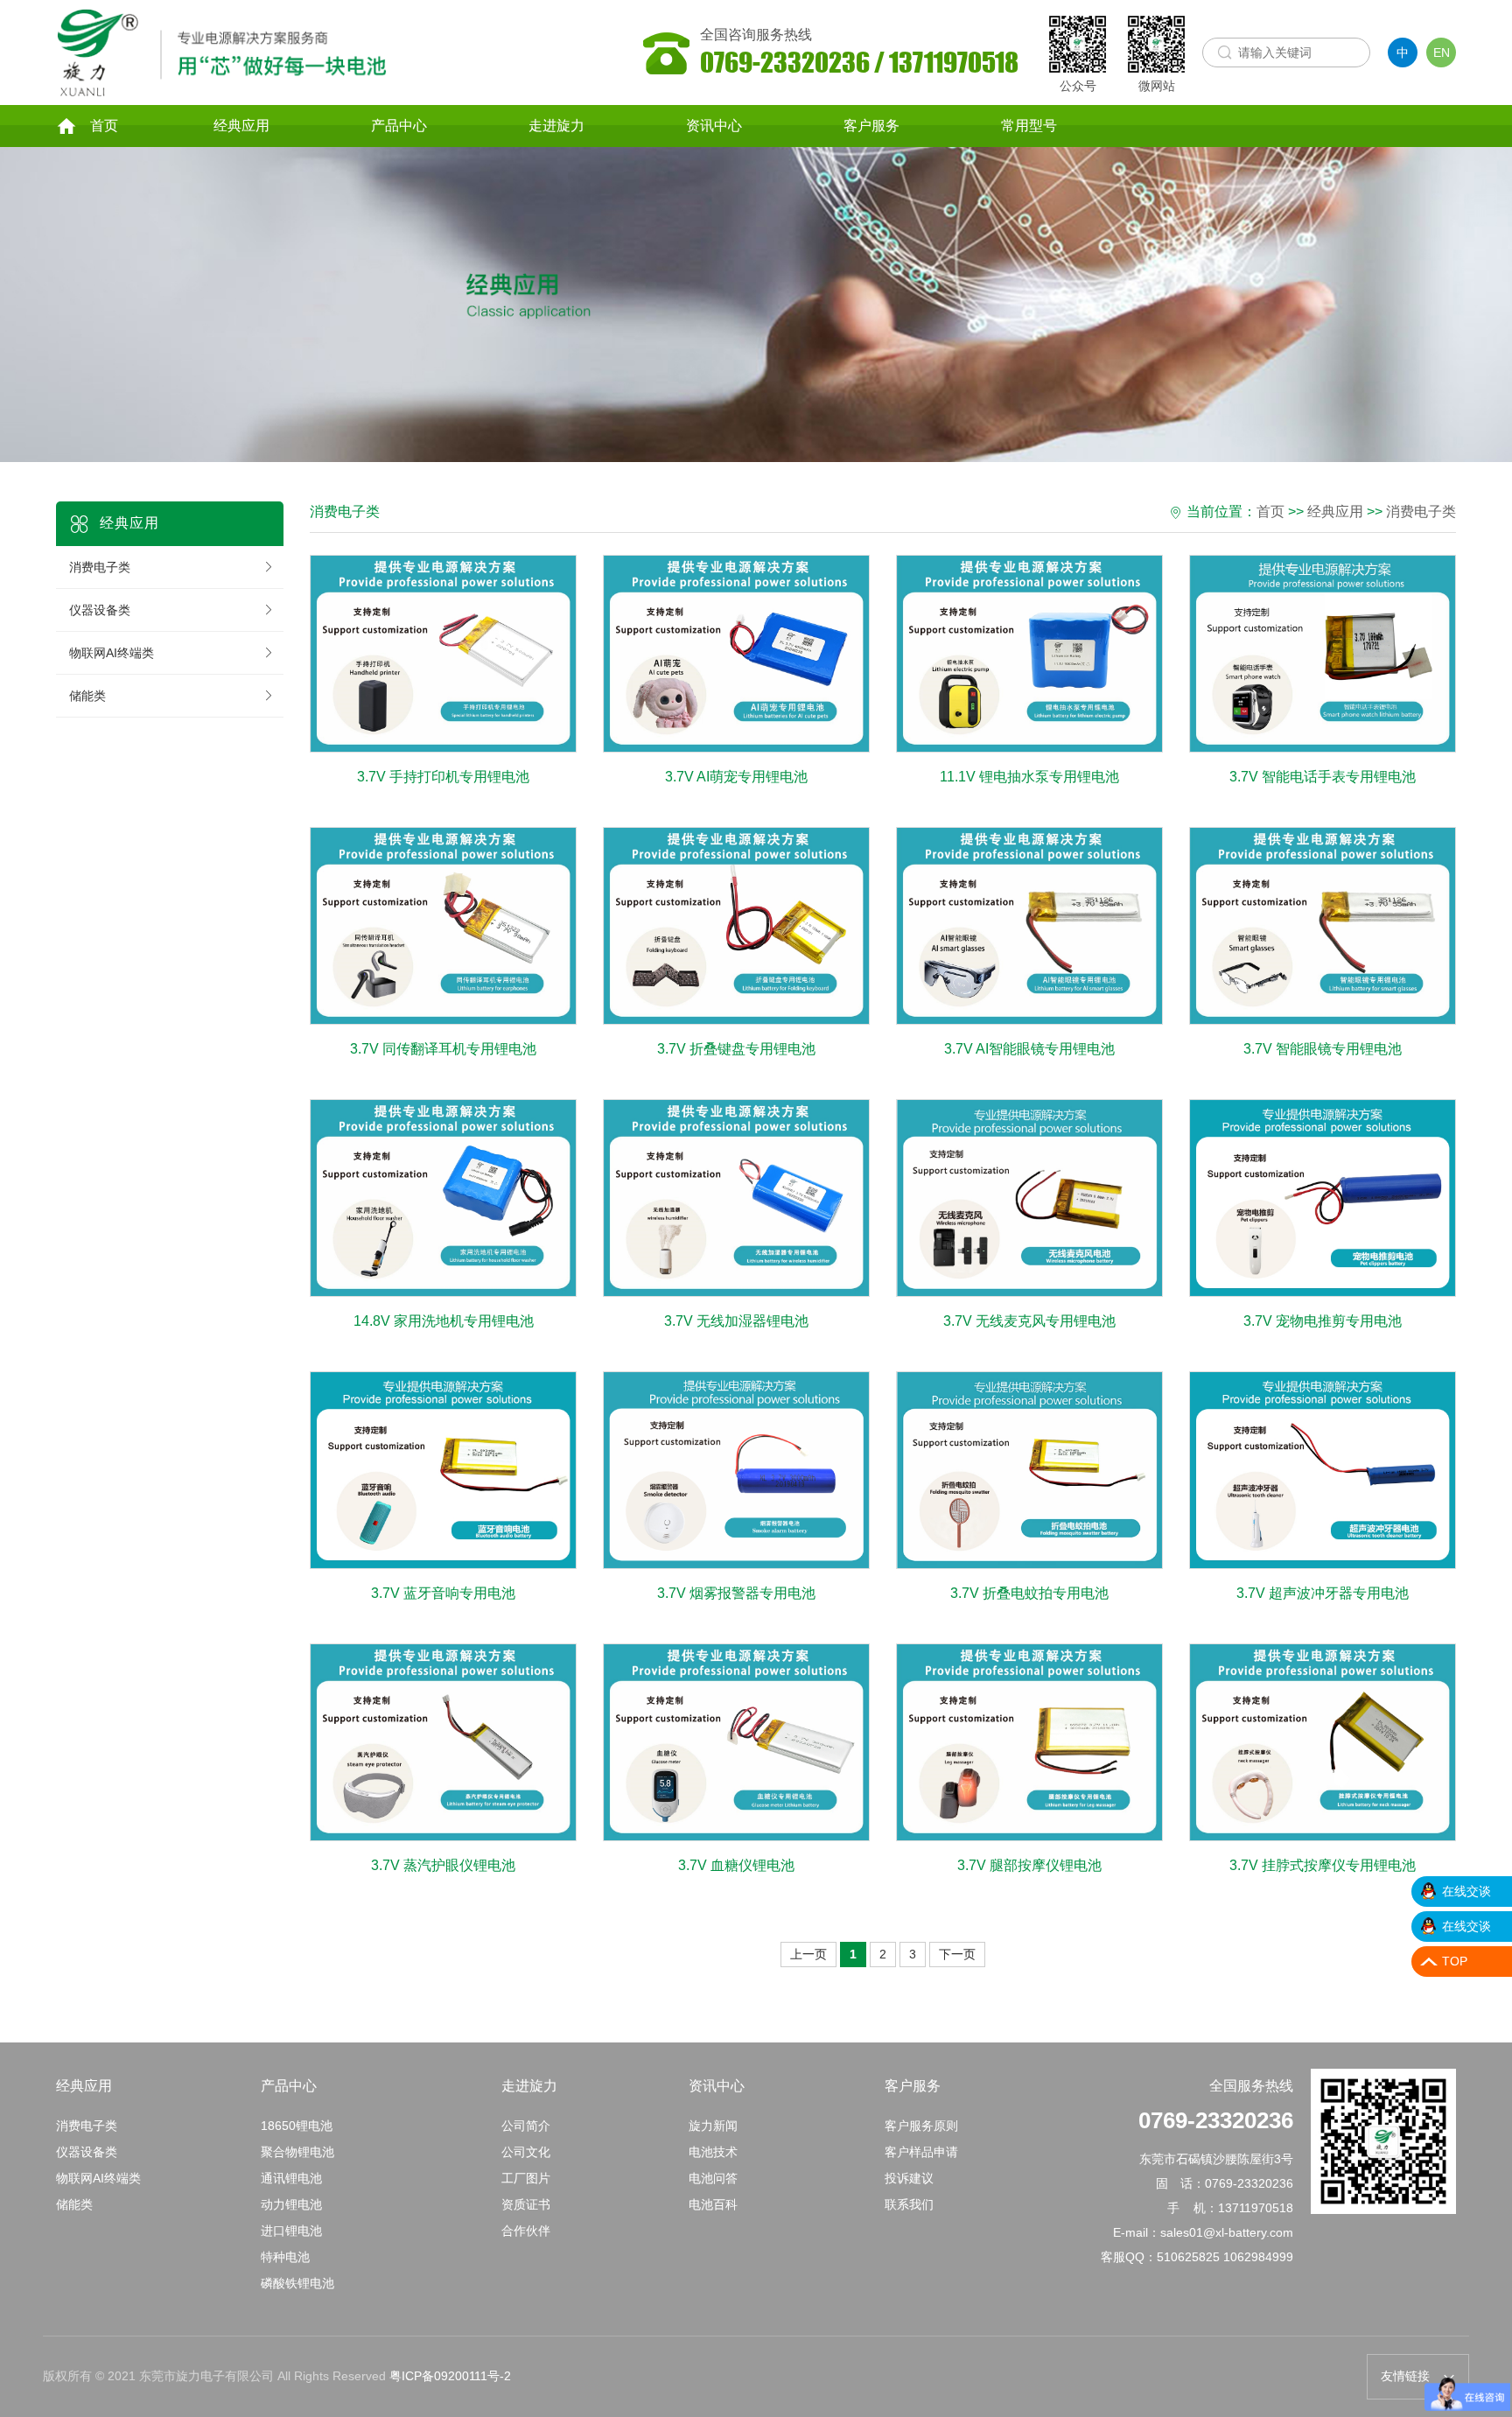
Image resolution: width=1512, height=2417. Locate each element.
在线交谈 (1466, 1891)
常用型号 (1029, 126)
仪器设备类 (100, 610)
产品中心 (399, 126)
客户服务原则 (921, 2126)
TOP (1455, 1961)
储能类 (87, 696)
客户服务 (871, 126)
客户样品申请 (921, 2152)
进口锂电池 (291, 2231)
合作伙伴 (526, 2231)
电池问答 (713, 2178)
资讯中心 (714, 126)
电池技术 (713, 2152)
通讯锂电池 (291, 2178)
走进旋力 (556, 126)
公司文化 (526, 2152)
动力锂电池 (291, 2204)
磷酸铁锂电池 (297, 2283)
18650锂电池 (297, 2126)
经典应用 (241, 126)
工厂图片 (526, 2178)
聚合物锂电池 (297, 2152)
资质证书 (526, 2204)
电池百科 (713, 2204)
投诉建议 (909, 2178)
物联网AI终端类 (112, 653)
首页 (104, 126)
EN (1442, 53)
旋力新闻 (713, 2126)
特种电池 (285, 2257)
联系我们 (909, 2204)
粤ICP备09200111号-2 (450, 2376)
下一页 (957, 1954)
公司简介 (526, 2126)
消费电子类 (100, 567)
